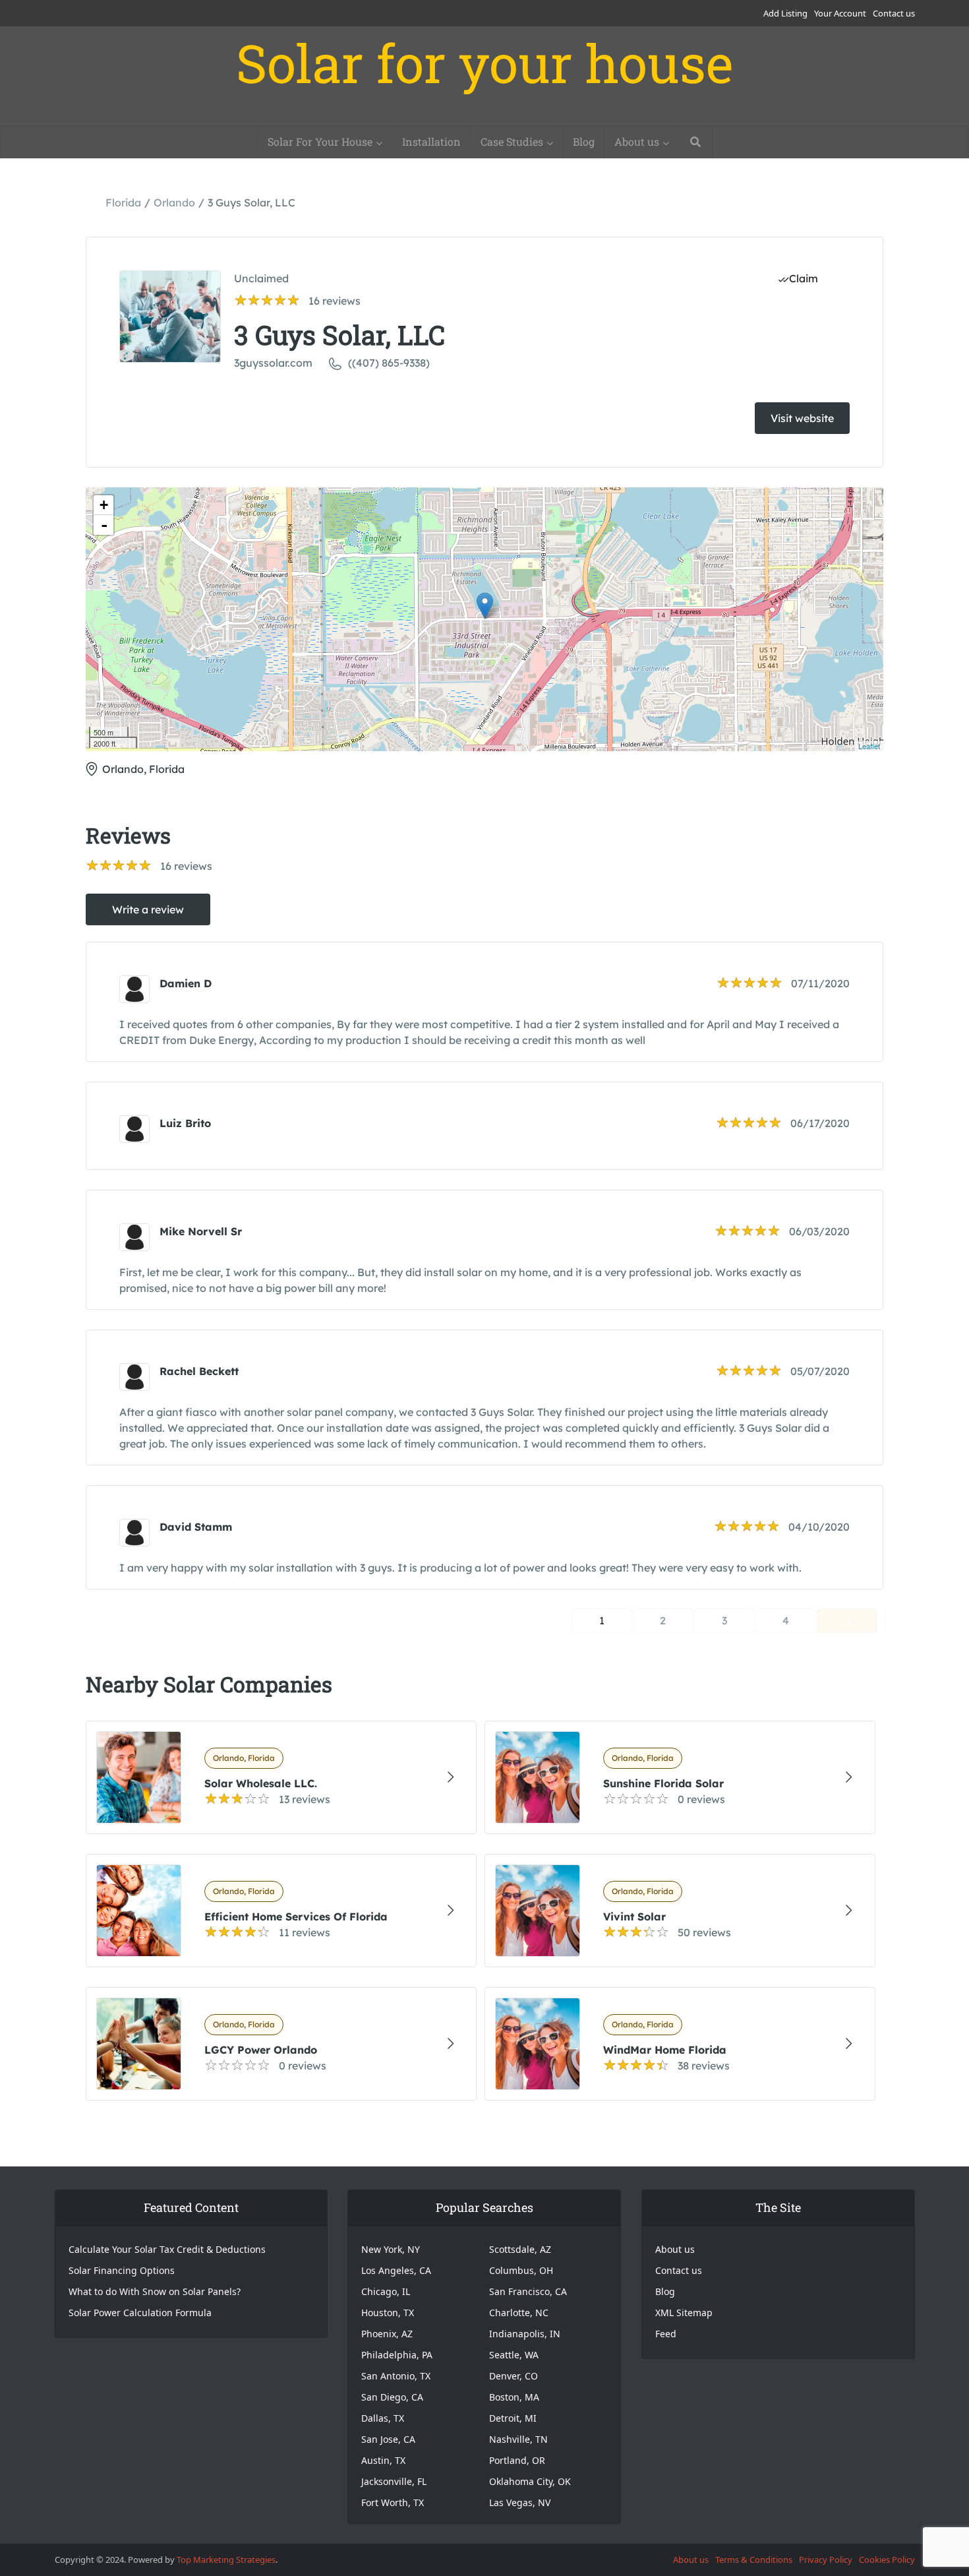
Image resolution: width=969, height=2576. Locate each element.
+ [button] (104, 505)
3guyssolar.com (273, 363)
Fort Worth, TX (393, 2502)
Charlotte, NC (519, 2313)
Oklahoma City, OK (530, 2481)
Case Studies (512, 141)
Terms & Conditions (754, 2560)
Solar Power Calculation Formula (140, 2313)
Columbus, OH (521, 2270)
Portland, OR (517, 2460)
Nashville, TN (518, 2439)
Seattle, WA (514, 2355)
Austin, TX (383, 2460)
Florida (123, 202)
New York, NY (391, 2249)
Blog (584, 141)
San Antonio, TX (396, 2376)
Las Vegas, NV (520, 2502)
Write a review (148, 909)
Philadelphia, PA (397, 2355)
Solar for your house (484, 63)
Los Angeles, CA (396, 2270)
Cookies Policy (887, 2560)
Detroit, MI (513, 2418)
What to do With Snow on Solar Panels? (155, 2291)
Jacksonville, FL (394, 2481)
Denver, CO (514, 2376)
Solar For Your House (320, 141)
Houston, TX (388, 2313)
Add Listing (785, 13)
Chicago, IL (386, 2291)
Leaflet (869, 746)
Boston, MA (514, 2397)
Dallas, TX (383, 2418)
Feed (666, 2334)
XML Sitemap (684, 2313)
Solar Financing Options (122, 2270)
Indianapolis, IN (525, 2334)
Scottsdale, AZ (520, 2249)
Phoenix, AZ (387, 2334)
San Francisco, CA (528, 2291)
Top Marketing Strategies (226, 2560)
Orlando (174, 202)
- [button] (104, 525)
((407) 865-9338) (389, 363)
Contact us (894, 13)
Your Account (840, 13)
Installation (431, 141)
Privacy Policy (826, 2560)
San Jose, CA (388, 2439)
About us (637, 141)
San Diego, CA (392, 2397)
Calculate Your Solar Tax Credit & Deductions (167, 2249)
